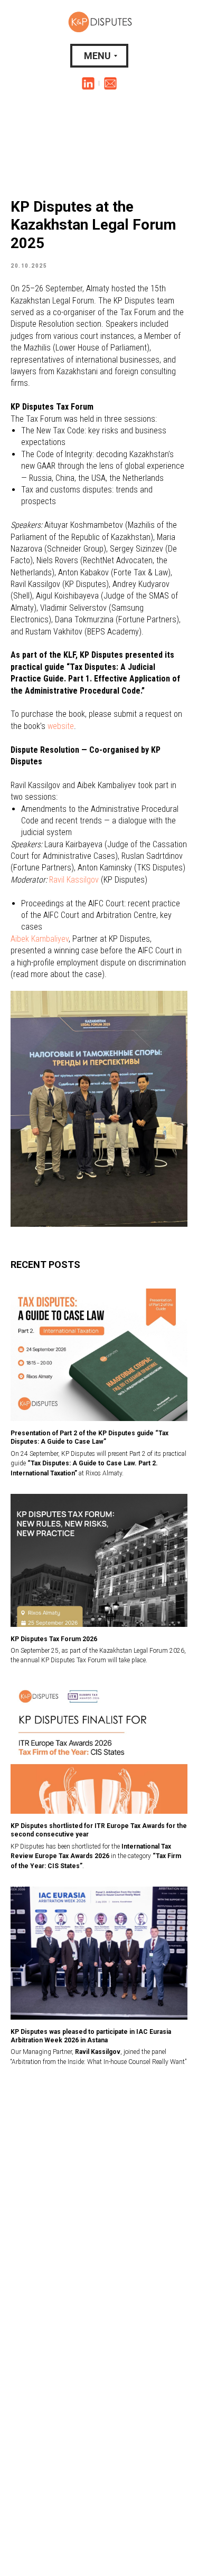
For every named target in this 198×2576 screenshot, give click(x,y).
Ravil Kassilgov (75, 880)
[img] (88, 83)
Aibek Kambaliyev (40, 939)
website (61, 726)
